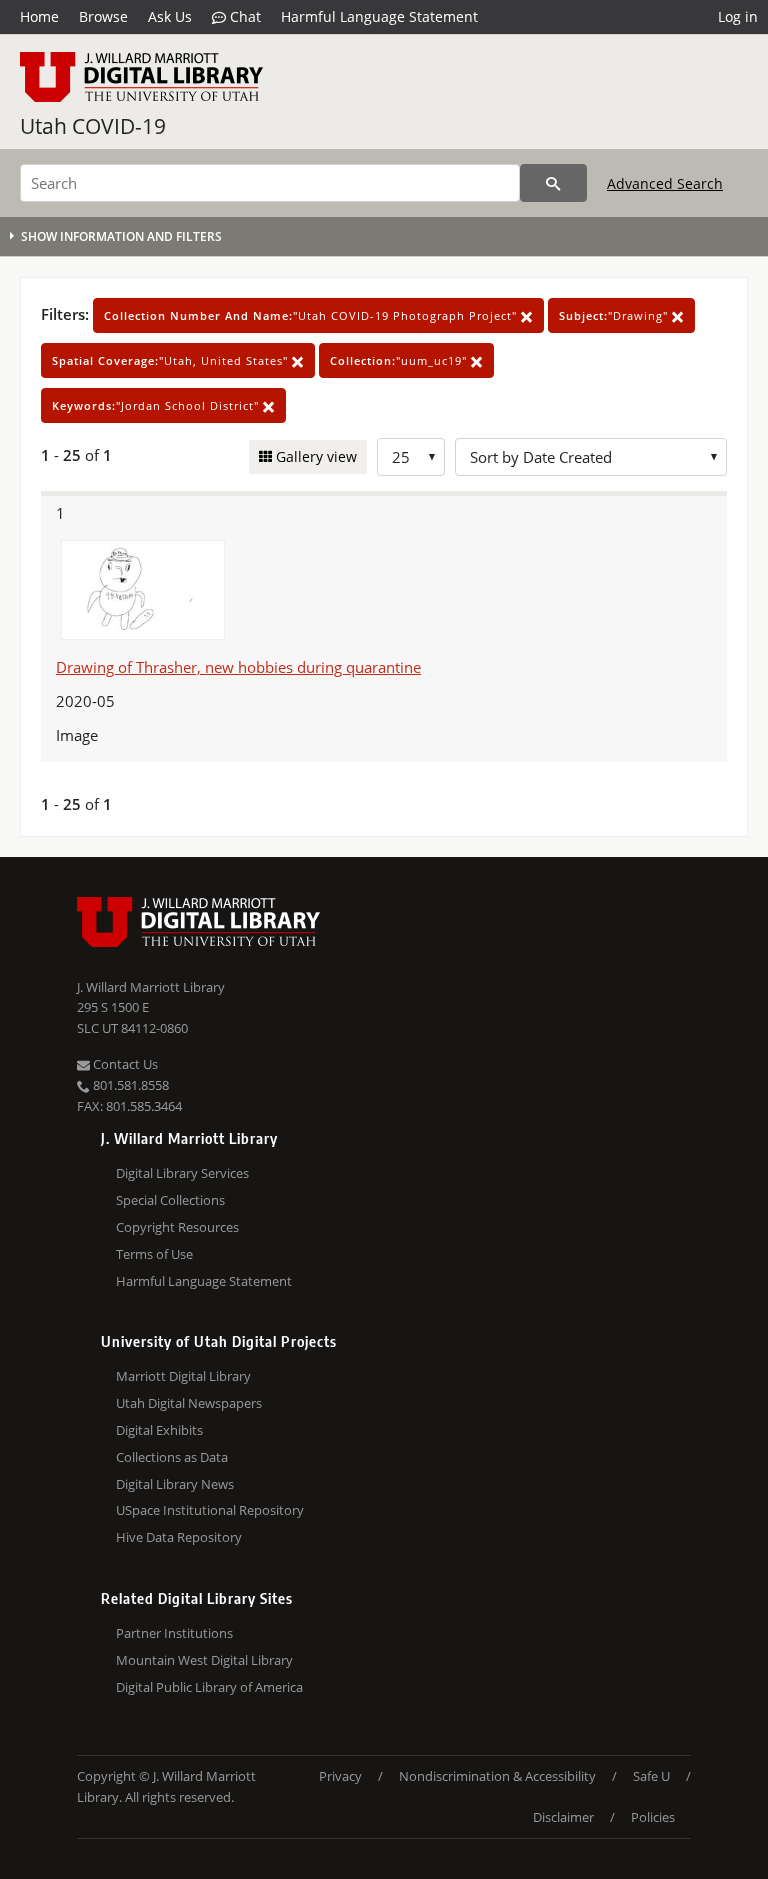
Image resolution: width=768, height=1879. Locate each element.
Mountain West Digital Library (204, 1660)
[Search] (553, 183)
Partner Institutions (174, 1633)
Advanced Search (665, 183)
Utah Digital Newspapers (189, 1403)
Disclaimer (563, 1817)
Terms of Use (154, 1254)
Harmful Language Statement (379, 16)
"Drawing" (615, 315)
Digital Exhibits (159, 1430)
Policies (653, 1817)
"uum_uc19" (400, 360)
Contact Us (124, 1064)
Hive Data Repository (179, 1537)
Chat (243, 16)
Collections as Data (172, 1457)
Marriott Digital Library (183, 1376)
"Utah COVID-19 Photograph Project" (312, 315)
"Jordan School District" (157, 405)
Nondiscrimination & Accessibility (497, 1776)
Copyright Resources (177, 1227)
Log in (738, 16)
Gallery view (314, 456)
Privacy (340, 1776)
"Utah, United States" (172, 360)
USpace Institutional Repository (210, 1510)
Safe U (651, 1776)
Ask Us (170, 16)
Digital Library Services (182, 1173)
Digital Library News (175, 1484)
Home (39, 16)
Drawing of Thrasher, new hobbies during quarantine (238, 667)
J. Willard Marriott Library (151, 987)
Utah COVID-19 (93, 126)
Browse (103, 16)
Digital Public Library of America (209, 1687)
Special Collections (170, 1200)
